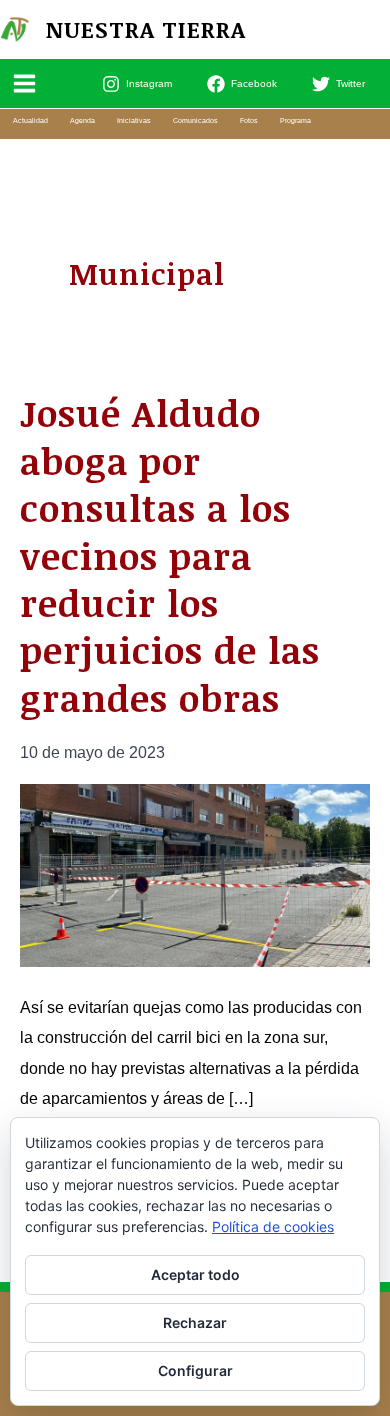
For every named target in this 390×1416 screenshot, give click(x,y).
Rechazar (195, 1322)
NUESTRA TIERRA (146, 29)
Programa (295, 120)
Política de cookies (273, 1226)
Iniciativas (134, 120)
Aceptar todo (195, 1274)
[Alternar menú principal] (25, 84)
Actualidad (30, 120)
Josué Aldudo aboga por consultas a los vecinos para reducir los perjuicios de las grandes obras (170, 555)
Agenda (82, 120)
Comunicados (195, 120)
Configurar (195, 1370)
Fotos (249, 120)
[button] (380, 29)
